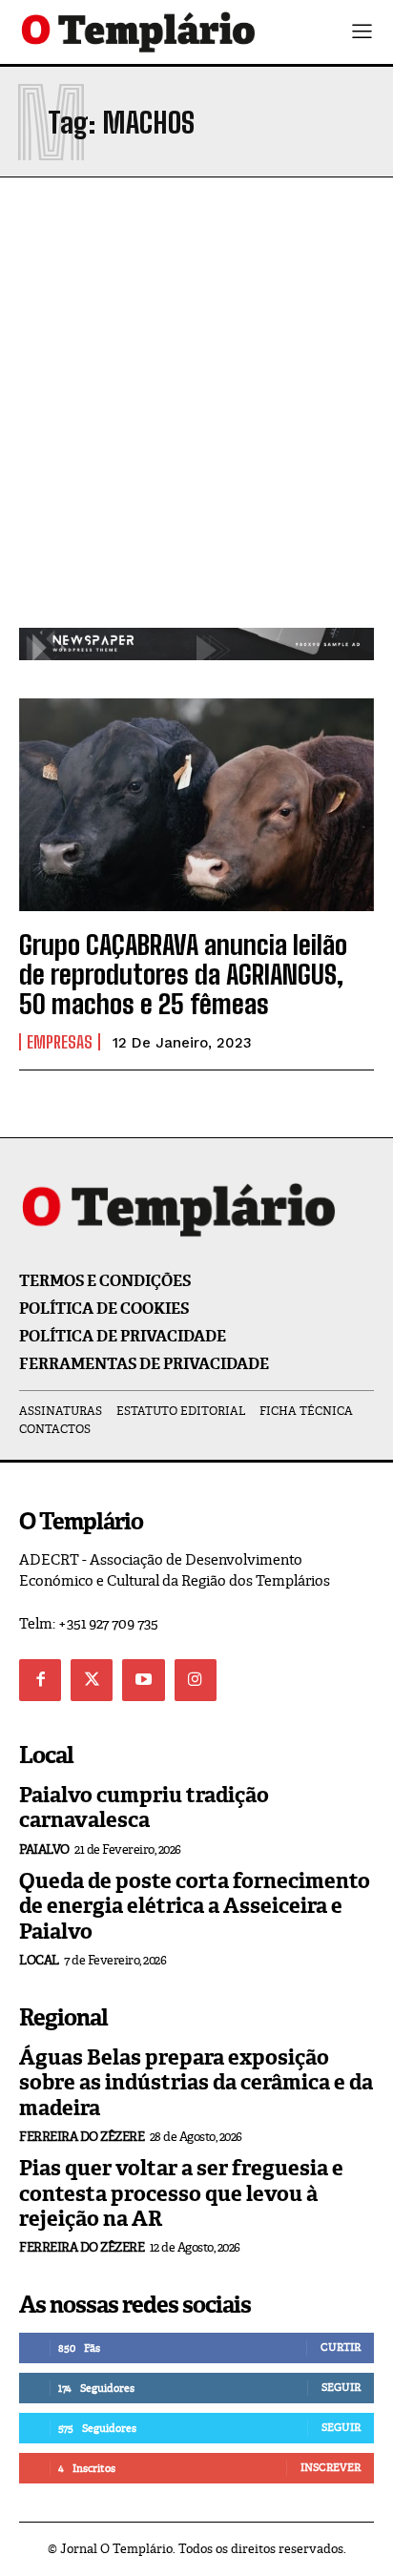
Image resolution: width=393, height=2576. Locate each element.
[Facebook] (40, 1680)
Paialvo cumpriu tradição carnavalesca (144, 1807)
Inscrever (331, 2467)
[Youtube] (143, 1680)
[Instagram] (196, 1680)
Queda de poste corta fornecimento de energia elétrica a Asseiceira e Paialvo (195, 1906)
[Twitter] (92, 1680)
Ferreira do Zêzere (82, 2137)
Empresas (60, 1042)
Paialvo (44, 1849)
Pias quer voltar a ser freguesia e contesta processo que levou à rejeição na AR (181, 2193)
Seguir (341, 2387)
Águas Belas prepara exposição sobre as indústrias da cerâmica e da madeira (196, 2083)
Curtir (341, 2347)
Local (39, 1960)
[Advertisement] (196, 422)
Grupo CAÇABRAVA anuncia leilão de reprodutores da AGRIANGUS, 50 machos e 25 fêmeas (183, 974)
